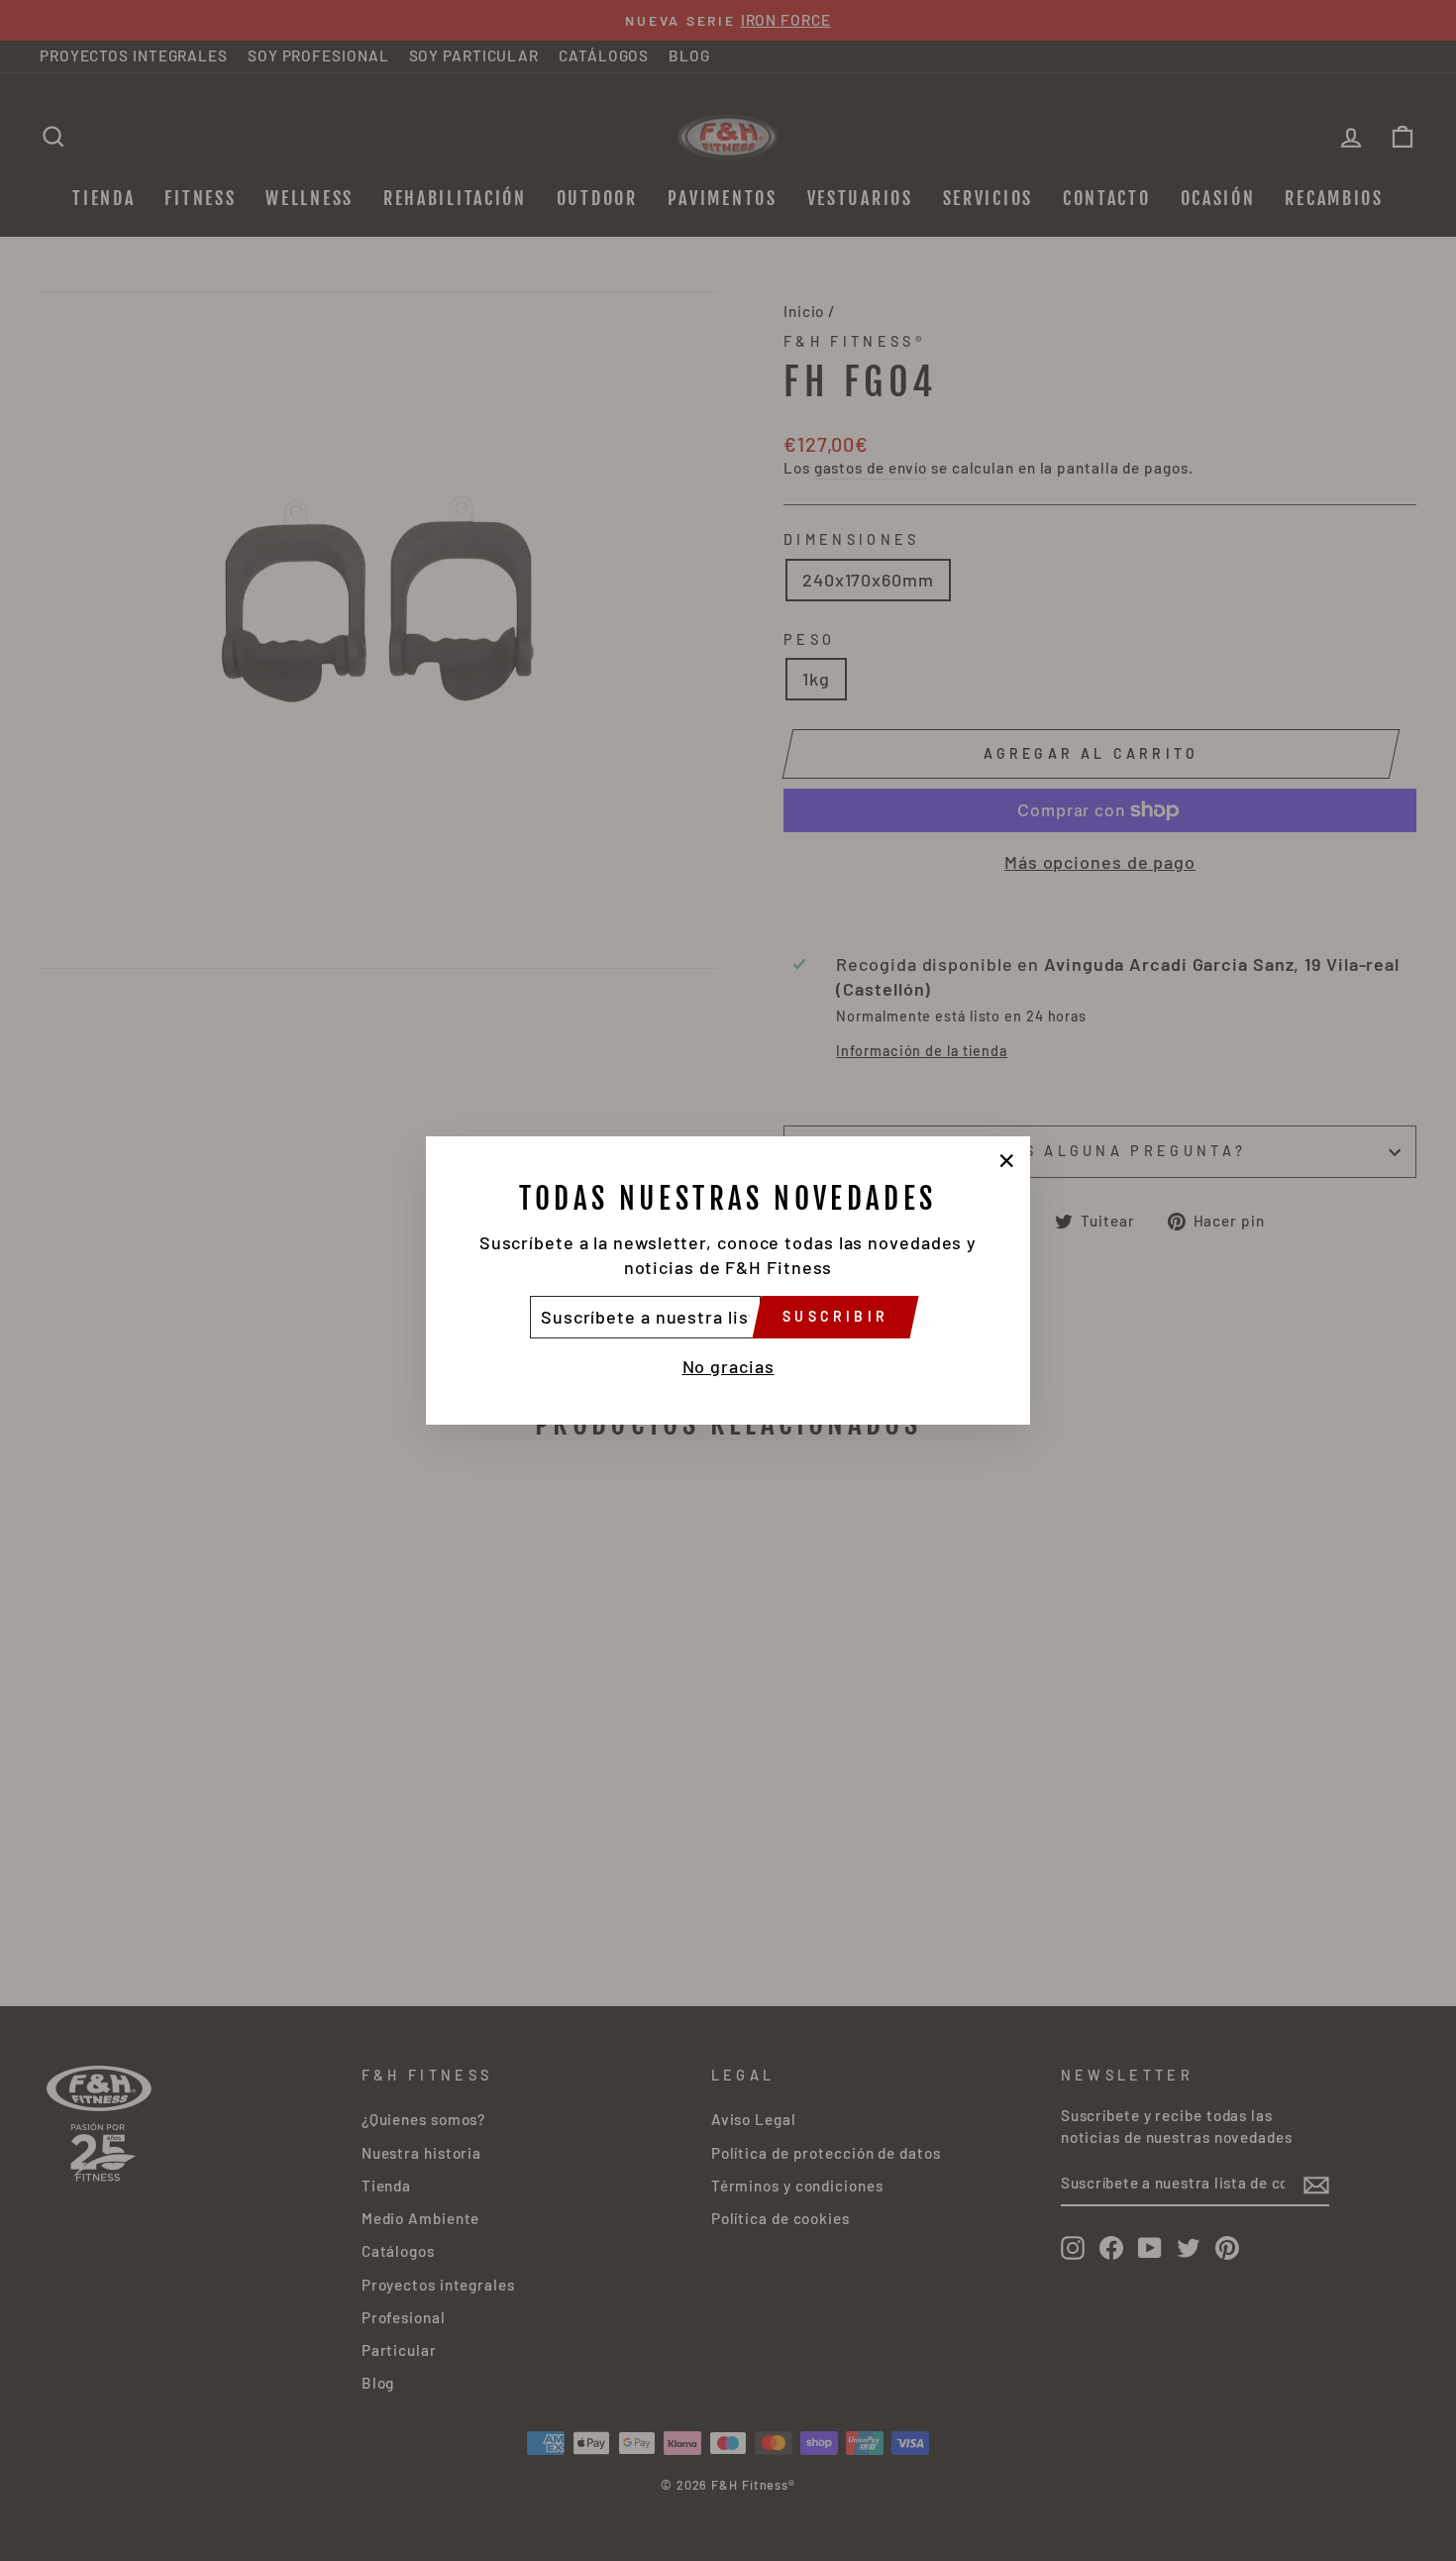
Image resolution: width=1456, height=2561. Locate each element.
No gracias (728, 1366)
